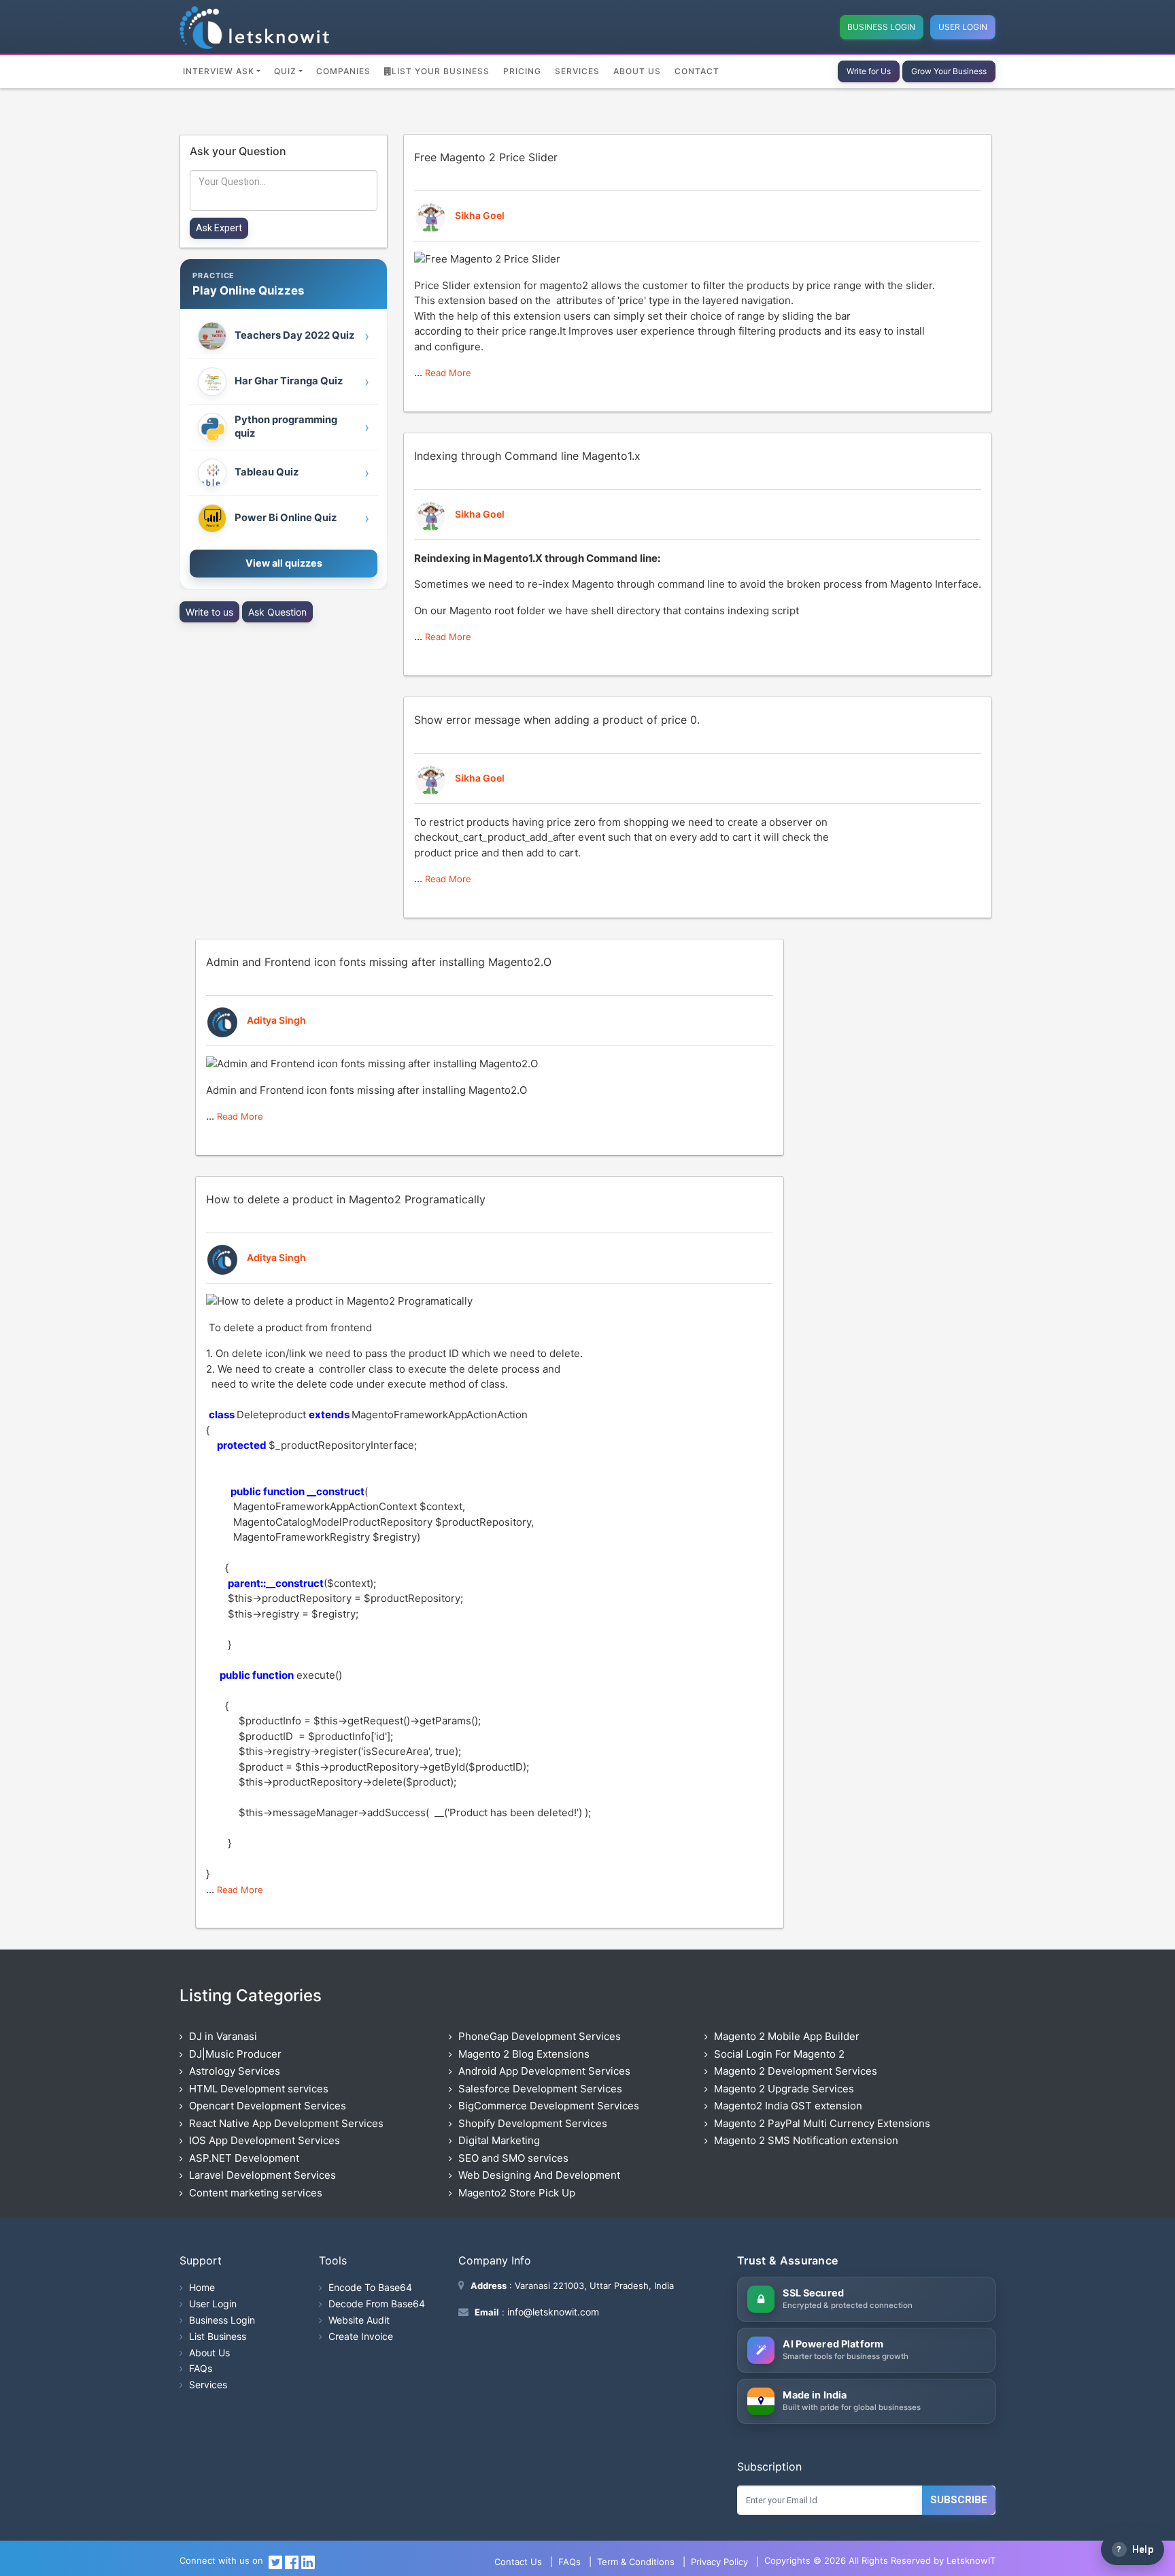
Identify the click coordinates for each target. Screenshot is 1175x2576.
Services (577, 71)
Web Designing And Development (539, 2175)
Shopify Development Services (533, 2123)
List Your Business (441, 71)
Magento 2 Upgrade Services (784, 2089)
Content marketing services (256, 2193)
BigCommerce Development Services (549, 2106)
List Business (218, 2336)
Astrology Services (235, 2071)
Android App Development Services (544, 2071)
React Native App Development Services (286, 2123)
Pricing (522, 71)
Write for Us (869, 71)
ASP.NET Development (244, 2158)
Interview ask (219, 71)
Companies (343, 71)
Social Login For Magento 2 (779, 2054)
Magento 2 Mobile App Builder (787, 2036)
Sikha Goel (480, 215)
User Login (963, 27)
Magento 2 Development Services (796, 2071)
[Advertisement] (284, 718)
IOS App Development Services (265, 2140)
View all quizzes (284, 563)
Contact (697, 71)
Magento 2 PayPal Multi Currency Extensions (822, 2123)
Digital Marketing (499, 2140)
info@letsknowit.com (552, 2312)
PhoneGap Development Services (540, 2036)
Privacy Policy (719, 2562)
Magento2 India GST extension (788, 2106)
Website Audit (359, 2320)
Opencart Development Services (268, 2106)
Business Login (881, 27)
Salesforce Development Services (540, 2089)
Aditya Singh (276, 1020)
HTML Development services (259, 2089)
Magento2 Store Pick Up (517, 2193)
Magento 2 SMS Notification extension (806, 2140)
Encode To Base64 (370, 2287)
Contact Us (518, 2562)
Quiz (285, 71)
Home (202, 2287)
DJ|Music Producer (235, 2054)
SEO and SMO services (513, 2158)
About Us (637, 71)
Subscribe (959, 2500)
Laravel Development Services (262, 2175)
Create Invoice (361, 2336)
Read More (448, 373)
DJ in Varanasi (223, 2036)
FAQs (201, 2368)
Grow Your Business (949, 71)
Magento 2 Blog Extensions (524, 2054)
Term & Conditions (636, 2562)
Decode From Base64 (377, 2304)
